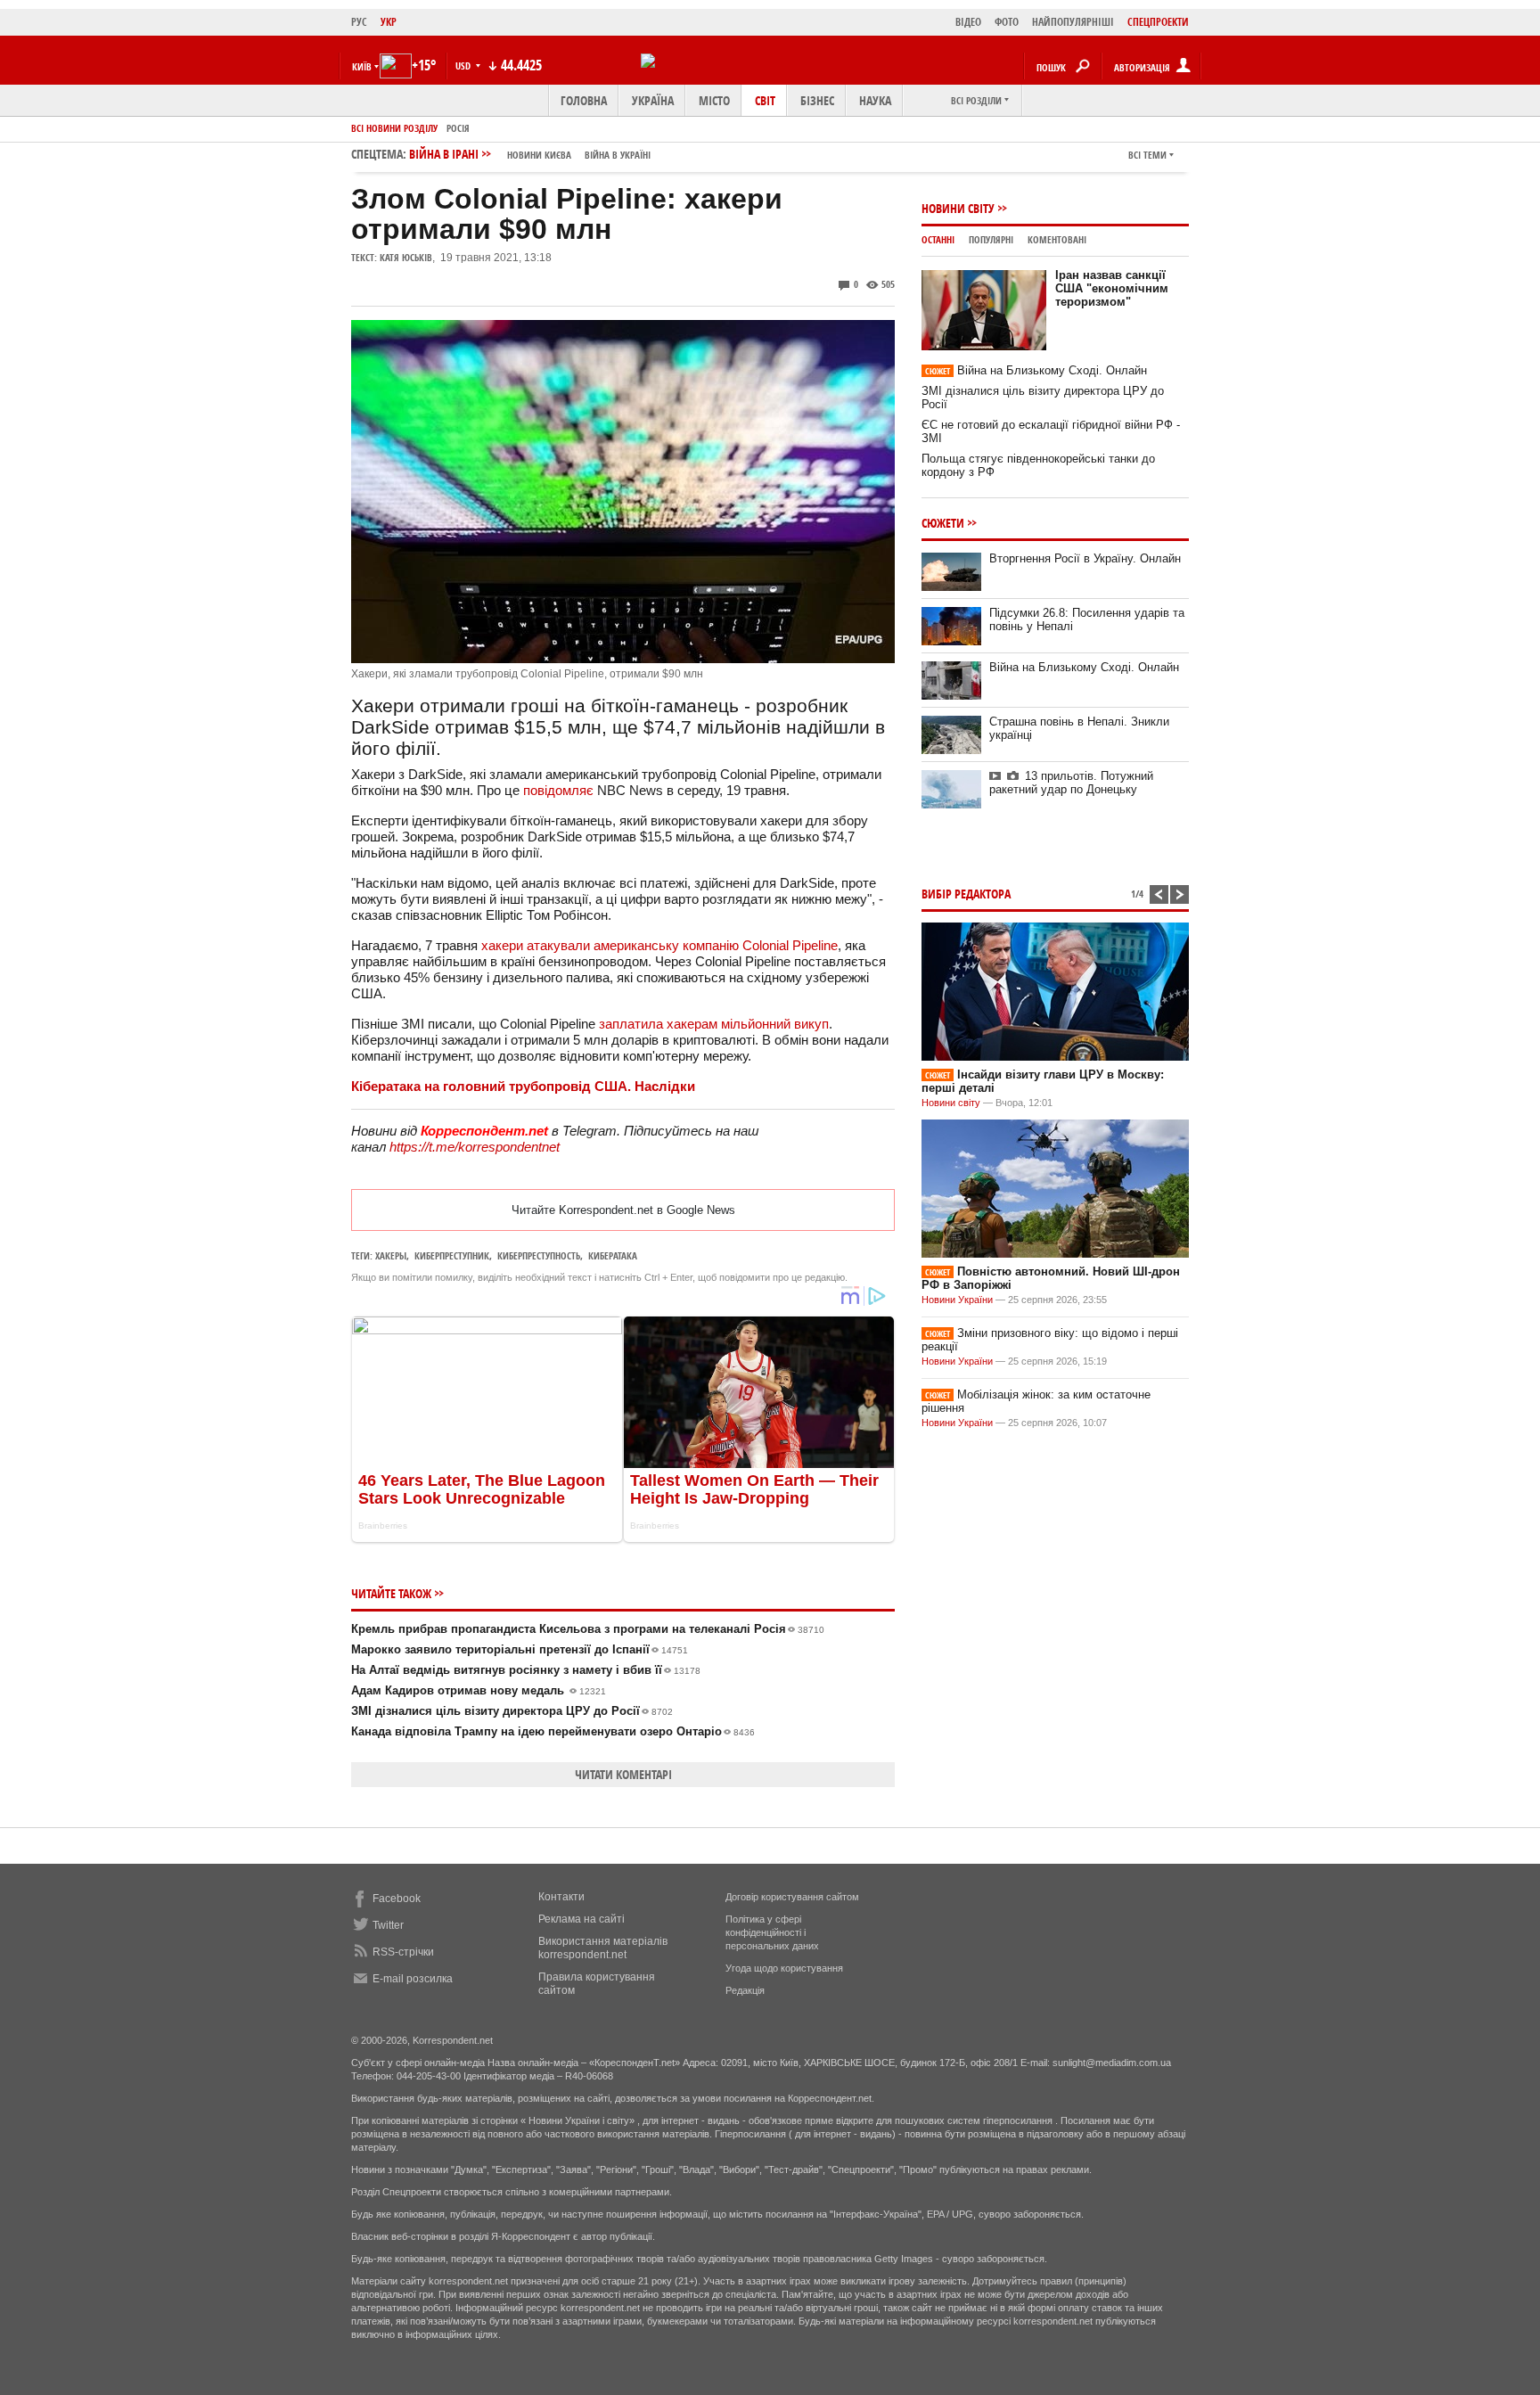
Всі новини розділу (394, 128)
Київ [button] (362, 66)
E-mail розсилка (413, 1979)
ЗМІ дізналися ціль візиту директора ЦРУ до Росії (512, 1711)
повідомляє (558, 790)
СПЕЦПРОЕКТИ (1158, 22)
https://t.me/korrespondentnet (475, 1147)
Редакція (745, 1990)
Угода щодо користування (784, 1968)
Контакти (561, 1897)
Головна (584, 100)
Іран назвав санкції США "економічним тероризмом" (1112, 288)
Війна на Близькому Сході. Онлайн (1036, 370)
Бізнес (817, 100)
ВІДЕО (968, 22)
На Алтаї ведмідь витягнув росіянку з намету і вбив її (526, 1670)
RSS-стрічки (403, 1952)
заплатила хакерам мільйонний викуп (714, 1024)
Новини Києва (539, 155)
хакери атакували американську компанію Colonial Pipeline (659, 945)
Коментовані (1057, 239)
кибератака (613, 1255)
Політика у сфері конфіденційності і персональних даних (772, 1932)
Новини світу (958, 208)
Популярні (991, 239)
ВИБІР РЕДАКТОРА (966, 894)
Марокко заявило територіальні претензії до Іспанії (520, 1649)
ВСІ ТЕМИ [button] (1147, 155)
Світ (765, 100)
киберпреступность (539, 1255)
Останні (938, 239)
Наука (875, 100)
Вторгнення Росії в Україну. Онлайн (1085, 558)
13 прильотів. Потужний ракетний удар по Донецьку (1071, 783)
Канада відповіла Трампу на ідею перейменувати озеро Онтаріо (553, 1731)
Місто (714, 100)
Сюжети (943, 523)
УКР (389, 22)
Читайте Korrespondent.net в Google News (623, 1210)
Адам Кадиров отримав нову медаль (479, 1690)
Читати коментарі (623, 1774)
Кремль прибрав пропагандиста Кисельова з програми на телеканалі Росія (588, 1629)
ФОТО (1007, 22)
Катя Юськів (406, 257)
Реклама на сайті (582, 1919)
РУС (359, 22)
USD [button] (464, 66)
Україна (653, 100)
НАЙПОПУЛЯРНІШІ (1073, 22)
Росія (458, 128)
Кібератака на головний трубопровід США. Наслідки (523, 1086)
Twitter (388, 1925)
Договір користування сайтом (792, 1897)
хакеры (391, 1255)
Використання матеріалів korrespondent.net (603, 1948)
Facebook (397, 1899)
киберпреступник (452, 1255)
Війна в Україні (618, 155)
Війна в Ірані (530, 154)
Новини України (957, 1300)
